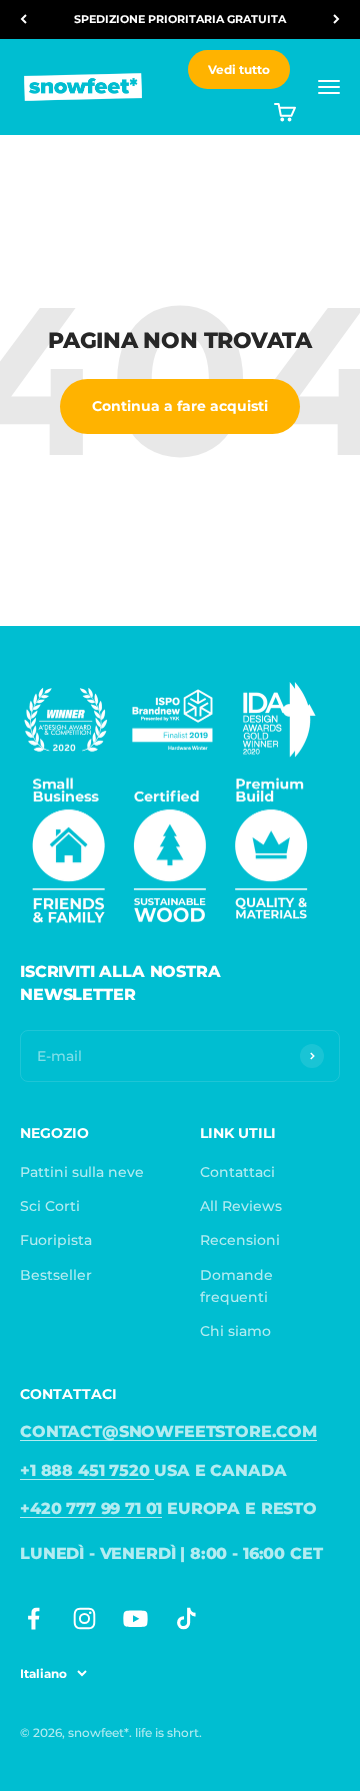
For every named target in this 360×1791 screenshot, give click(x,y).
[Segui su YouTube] (135, 1618)
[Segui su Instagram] (84, 1618)
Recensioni (240, 1240)
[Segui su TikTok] (186, 1618)
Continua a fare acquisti (180, 406)
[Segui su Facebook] (33, 1618)
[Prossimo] (336, 19)
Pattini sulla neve (82, 1172)
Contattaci (237, 1172)
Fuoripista (56, 1240)
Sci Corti (50, 1206)
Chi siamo (235, 1331)
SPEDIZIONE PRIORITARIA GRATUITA (180, 19)
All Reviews (241, 1206)
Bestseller (56, 1275)
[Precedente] (23, 19)
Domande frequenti (236, 1286)
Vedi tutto (239, 69)
